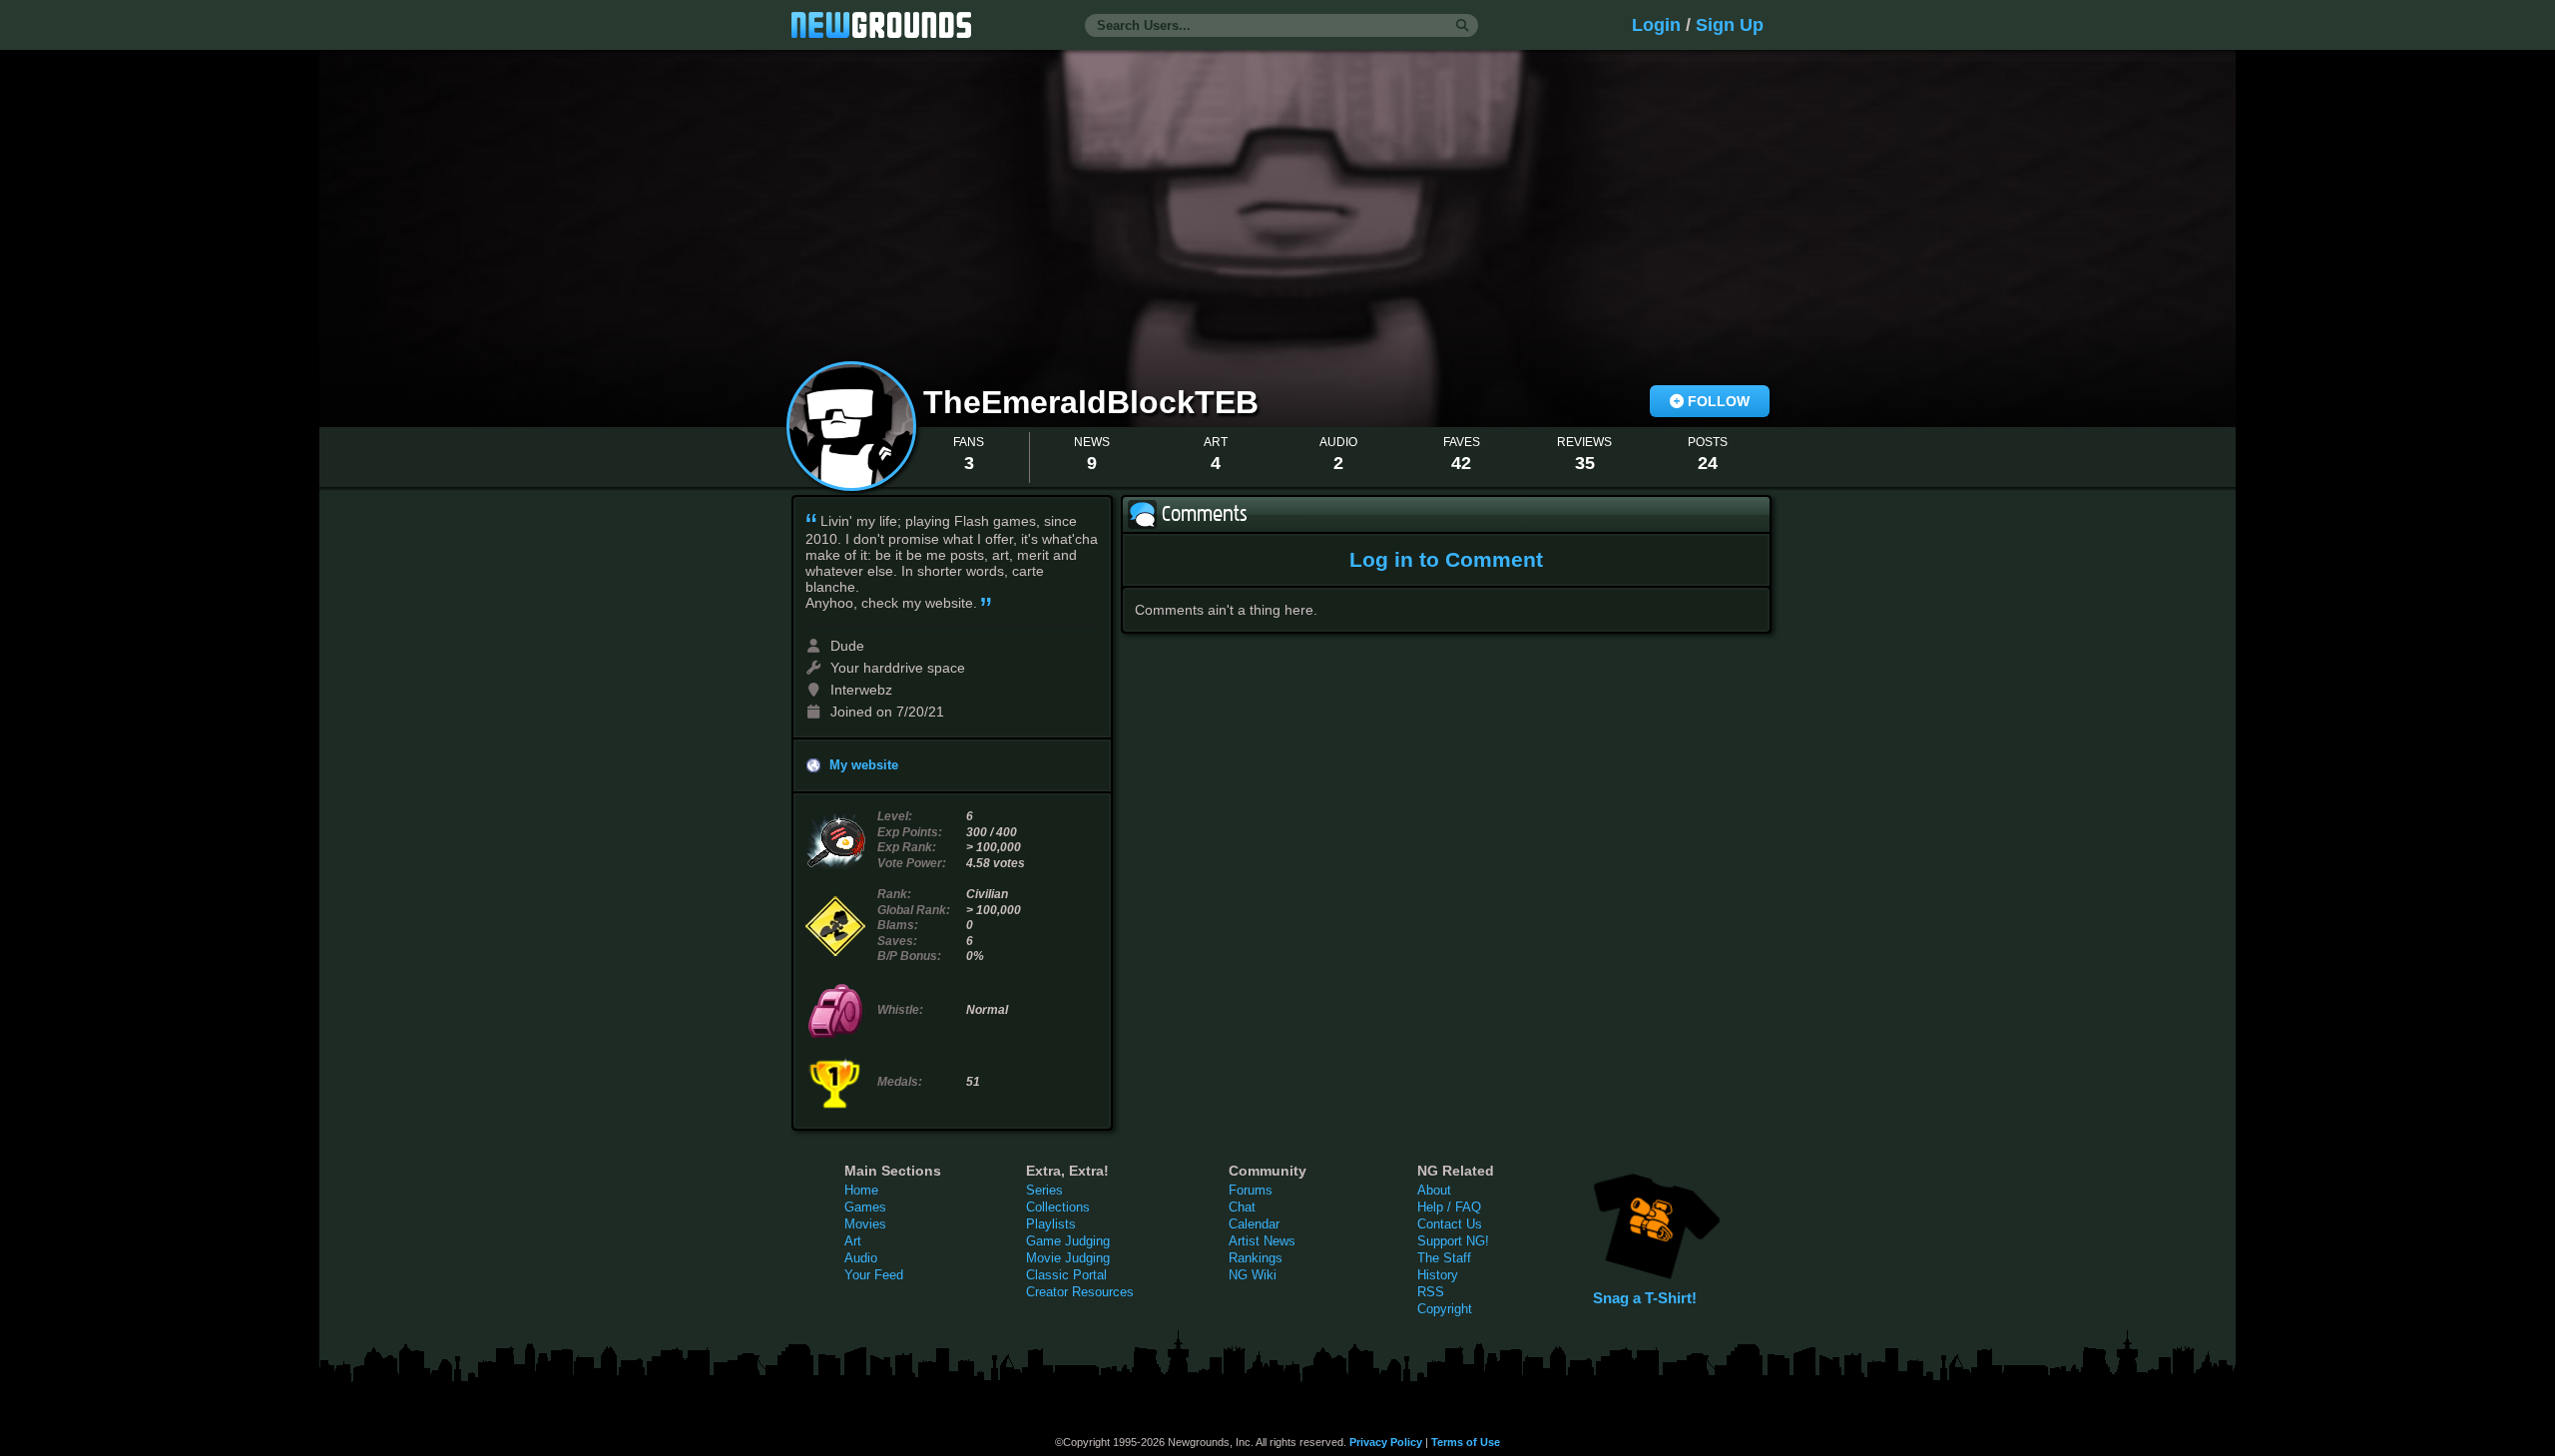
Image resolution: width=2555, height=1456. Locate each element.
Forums (1251, 1190)
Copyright (1445, 1309)
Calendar (1254, 1224)
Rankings (1256, 1258)
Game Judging (1068, 1241)
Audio (861, 1258)
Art (853, 1241)
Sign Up (1730, 25)
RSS (1431, 1292)
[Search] (1463, 26)
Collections (1058, 1207)
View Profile (851, 426)
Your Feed (874, 1275)
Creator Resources (1080, 1292)
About (1434, 1190)
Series (1044, 1190)
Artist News (1262, 1241)
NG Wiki (1253, 1275)
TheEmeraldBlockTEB (1095, 402)
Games (865, 1207)
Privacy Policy (1386, 1442)
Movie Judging (1068, 1258)
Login (1656, 25)
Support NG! (1453, 1241)
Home (861, 1190)
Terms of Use (1466, 1442)
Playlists (1051, 1224)
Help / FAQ (1449, 1207)
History (1438, 1275)
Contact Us (1450, 1224)
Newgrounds (881, 25)
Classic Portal (1066, 1275)
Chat (1242, 1207)
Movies (865, 1224)
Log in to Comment (1446, 559)
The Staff (1444, 1258)
